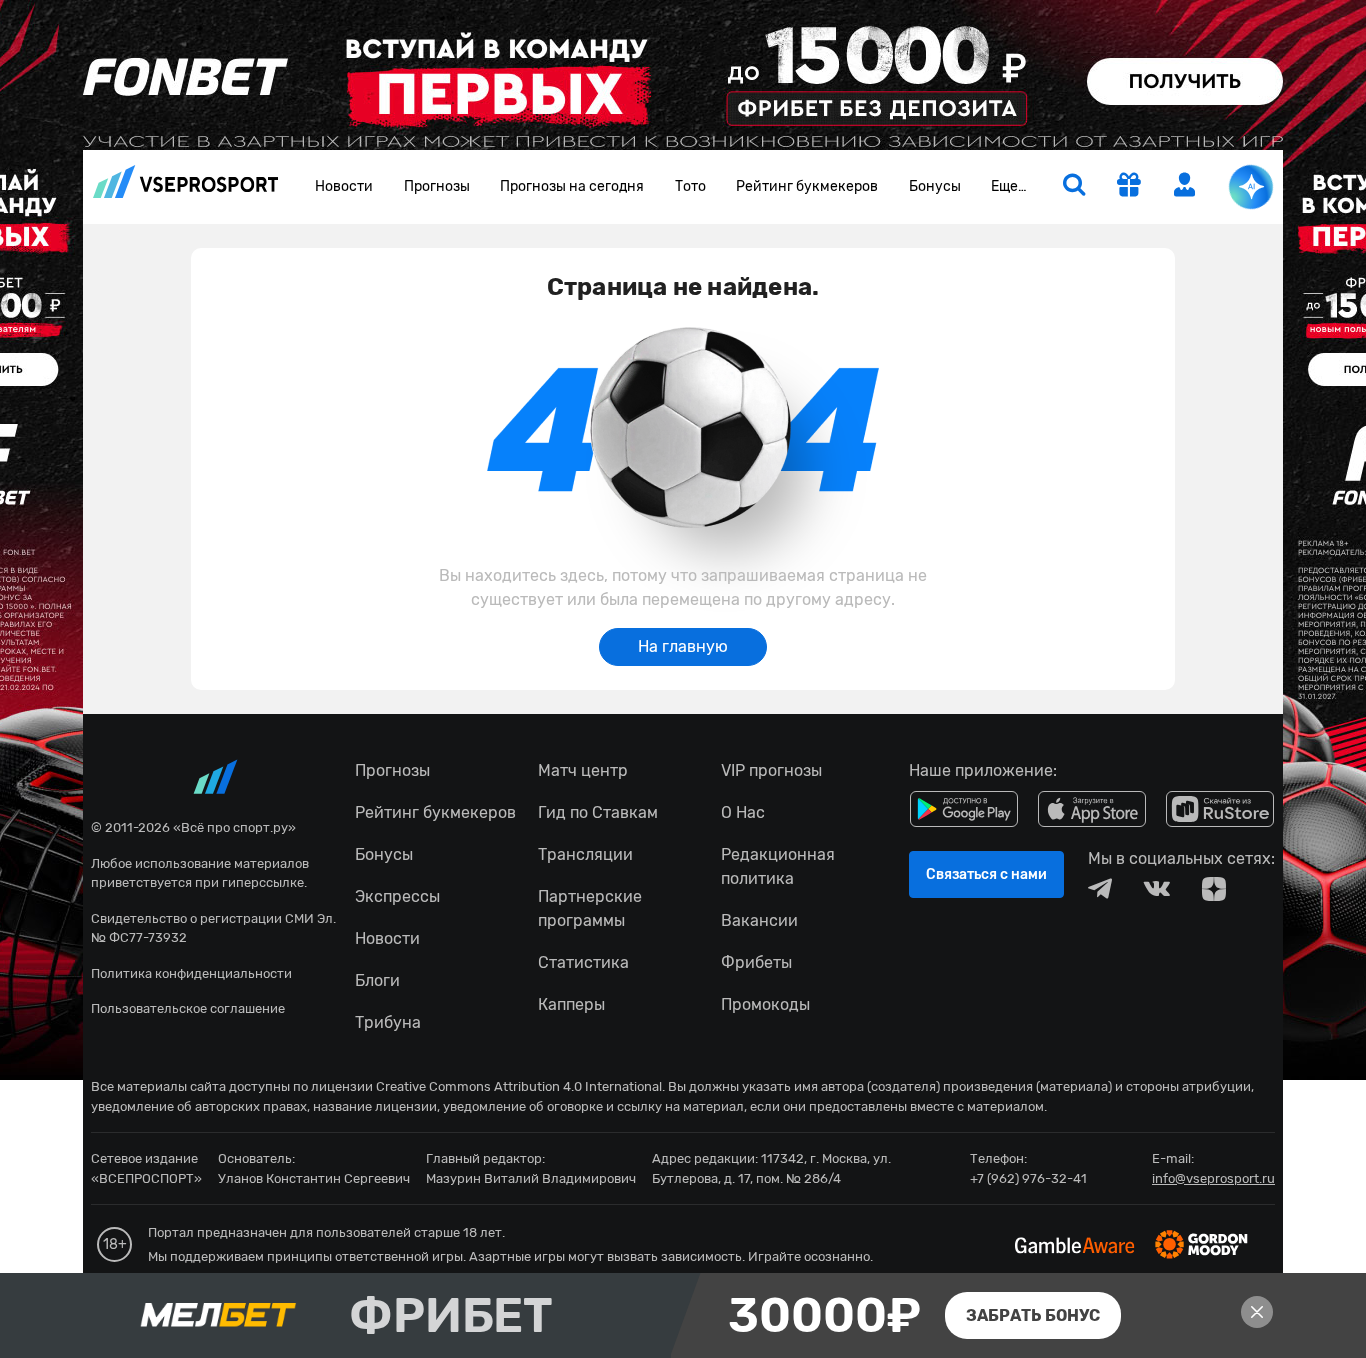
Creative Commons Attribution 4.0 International (519, 1086)
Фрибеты (756, 962)
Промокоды (765, 1004)
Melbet (683, 1315)
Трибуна (388, 1022)
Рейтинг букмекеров (807, 186)
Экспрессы (397, 896)
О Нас (743, 812)
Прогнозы (437, 186)
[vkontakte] (1157, 889)
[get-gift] (1129, 187)
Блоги (377, 980)
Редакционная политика (778, 866)
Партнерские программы (590, 908)
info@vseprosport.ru (1213, 1178)
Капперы (571, 1004)
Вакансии (759, 920)
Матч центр (583, 770)
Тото (690, 186)
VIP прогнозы (771, 770)
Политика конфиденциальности (191, 973)
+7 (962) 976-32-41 (1028, 1178)
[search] (1074, 187)
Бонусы (935, 186)
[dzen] (1214, 889)
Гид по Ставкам (598, 812)
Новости (344, 186)
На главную (683, 646)
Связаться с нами (986, 874)
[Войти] (1185, 184)
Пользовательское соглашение (188, 1008)
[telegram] (1100, 889)
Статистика (583, 962)
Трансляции (585, 854)
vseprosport (186, 187)
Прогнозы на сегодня (572, 186)
